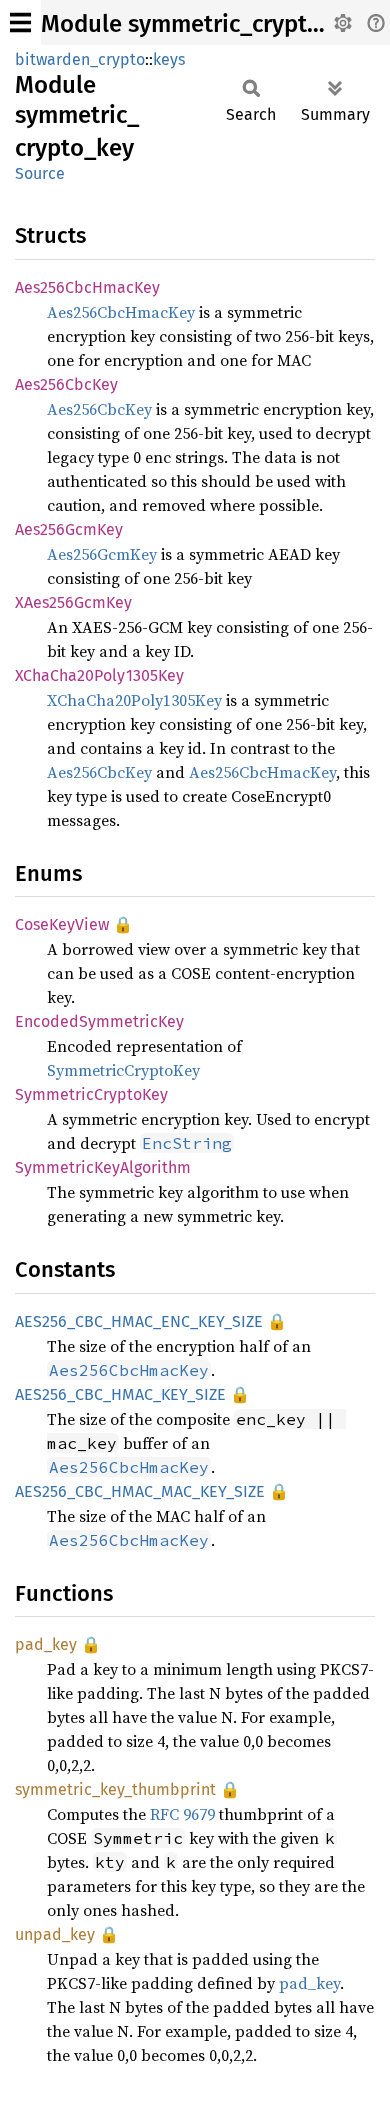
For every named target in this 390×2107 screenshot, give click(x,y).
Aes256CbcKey (66, 384)
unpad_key (55, 1934)
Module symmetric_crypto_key (206, 24)
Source (40, 173)
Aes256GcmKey (69, 529)
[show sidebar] (20, 22)
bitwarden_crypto (80, 59)
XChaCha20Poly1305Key (99, 675)
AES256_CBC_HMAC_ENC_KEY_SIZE (139, 1321)
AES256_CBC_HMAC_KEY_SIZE (120, 1394)
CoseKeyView (62, 924)
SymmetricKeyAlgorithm (103, 1167)
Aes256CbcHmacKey (87, 287)
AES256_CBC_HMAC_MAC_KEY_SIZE (140, 1491)
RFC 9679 (182, 1814)
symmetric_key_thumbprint (115, 1789)
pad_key (46, 1644)
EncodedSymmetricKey (99, 1021)
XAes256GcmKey (73, 602)
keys (169, 59)
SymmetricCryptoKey (123, 1070)
